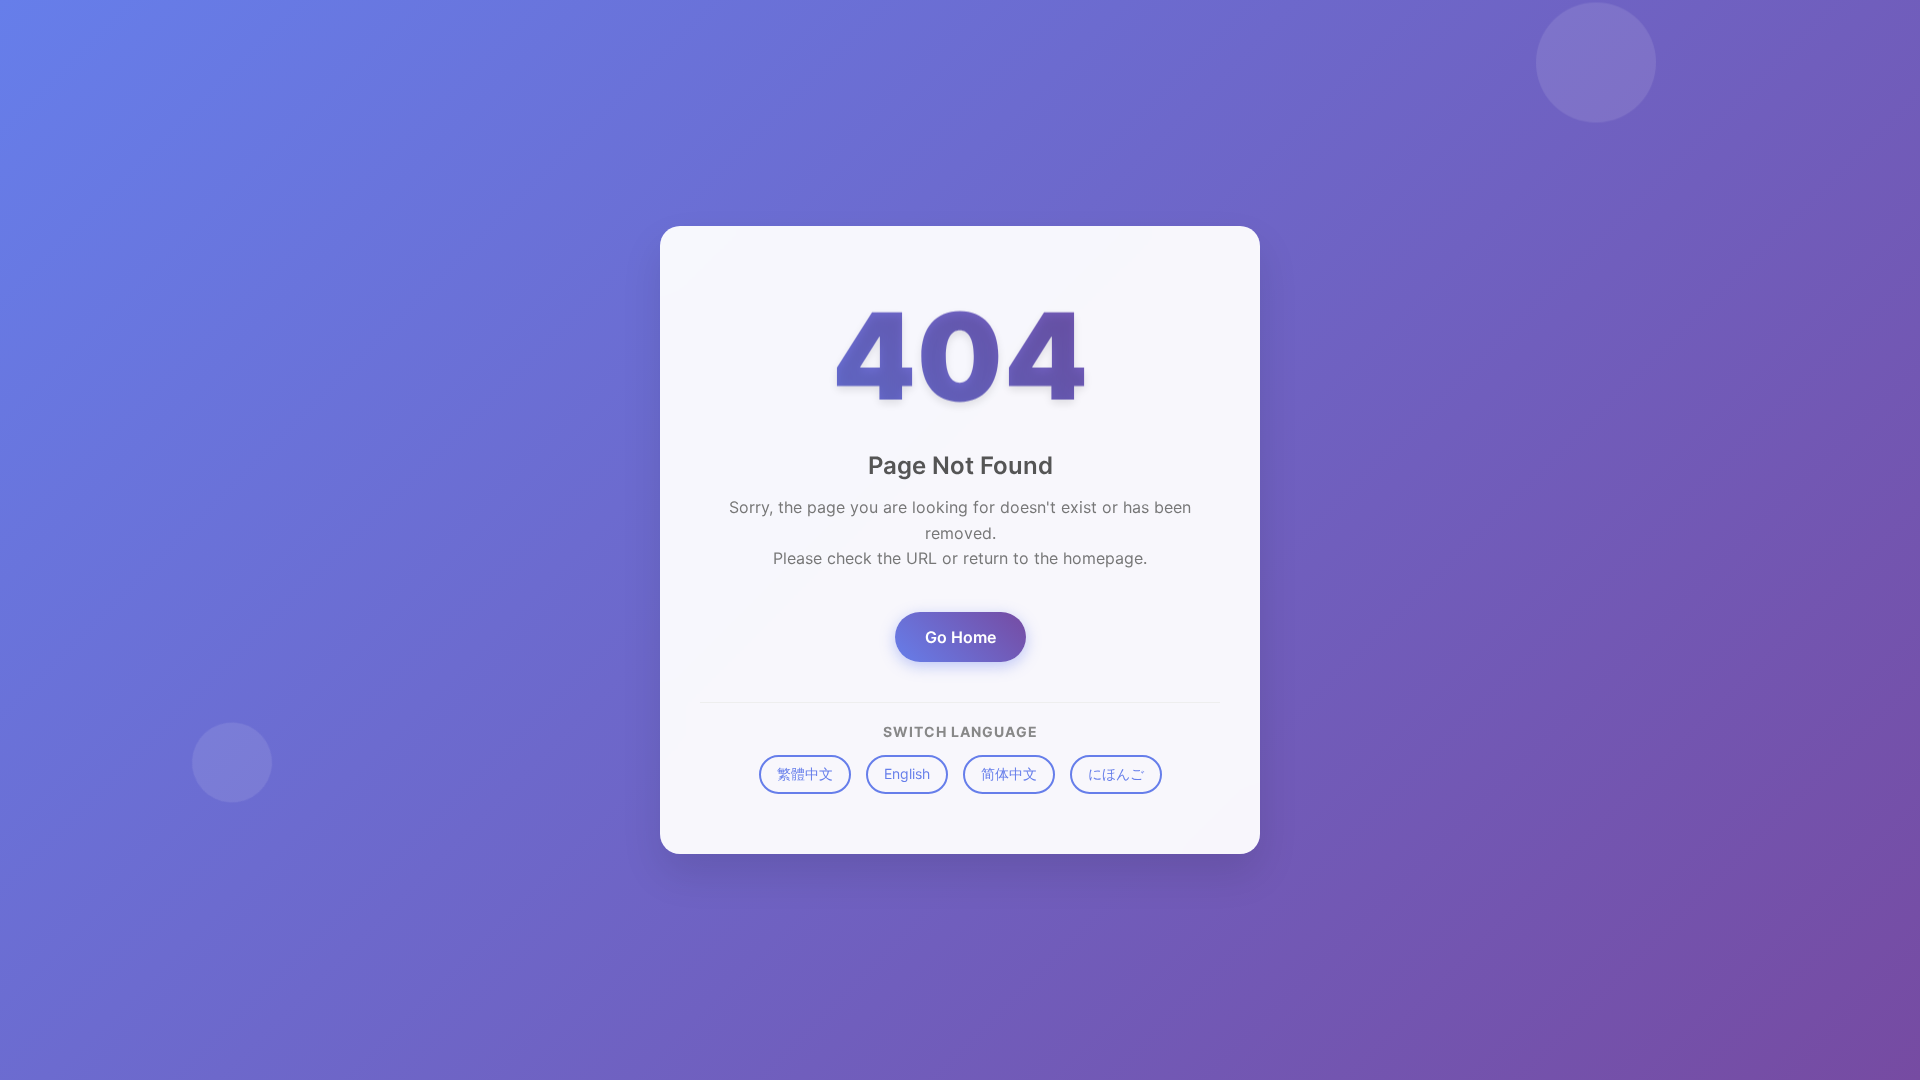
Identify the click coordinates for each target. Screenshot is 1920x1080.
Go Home (960, 637)
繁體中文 (805, 773)
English (907, 773)
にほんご (1116, 773)
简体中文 (1009, 773)
